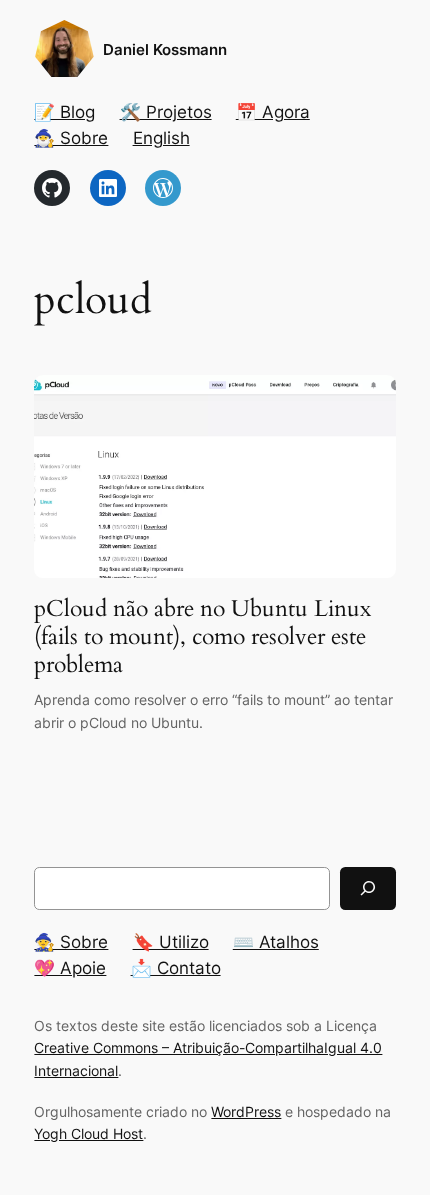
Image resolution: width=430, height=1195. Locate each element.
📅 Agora (273, 112)
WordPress (246, 1111)
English (161, 138)
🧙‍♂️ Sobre (71, 138)
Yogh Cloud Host (88, 1133)
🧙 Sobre (71, 942)
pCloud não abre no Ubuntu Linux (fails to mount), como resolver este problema (202, 636)
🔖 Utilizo (171, 942)
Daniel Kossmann (165, 50)
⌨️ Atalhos (276, 942)
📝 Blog (64, 112)
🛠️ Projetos (166, 112)
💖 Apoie (70, 968)
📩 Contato (176, 968)
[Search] (368, 888)
